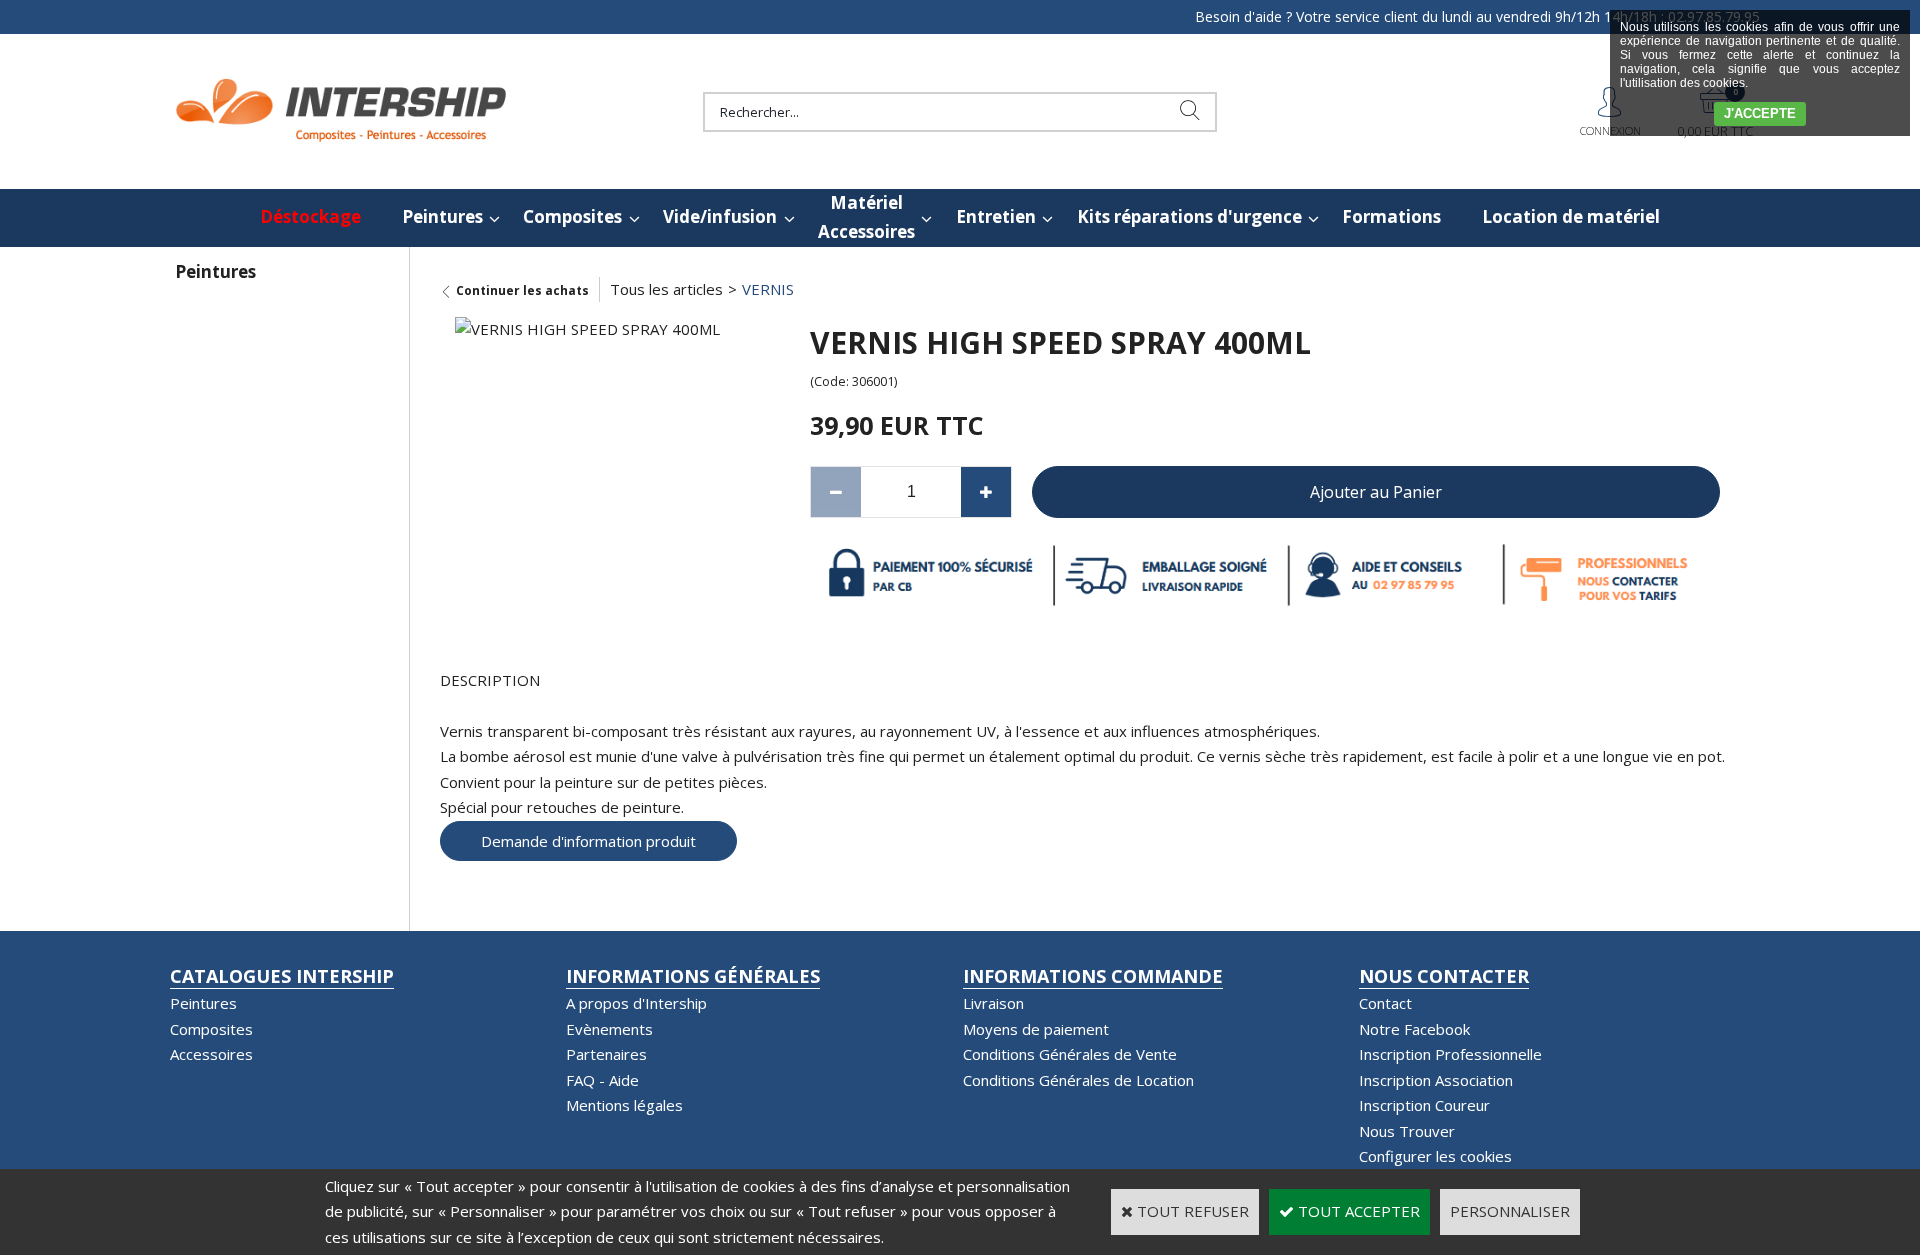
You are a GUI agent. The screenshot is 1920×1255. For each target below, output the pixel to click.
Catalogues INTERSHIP (282, 976)
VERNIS (768, 289)
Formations (1391, 216)
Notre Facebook (1414, 1029)
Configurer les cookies (1435, 1156)
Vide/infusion (720, 216)
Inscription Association (1436, 1080)
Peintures (442, 216)
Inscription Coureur (1424, 1105)
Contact (1385, 1003)
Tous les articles (666, 289)
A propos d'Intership (636, 1003)
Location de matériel (1571, 216)
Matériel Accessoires (866, 217)
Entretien (996, 216)
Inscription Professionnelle (1450, 1054)
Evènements (609, 1029)
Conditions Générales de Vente (1070, 1054)
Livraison (993, 1003)
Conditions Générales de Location (1078, 1080)
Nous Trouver (1407, 1131)
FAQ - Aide (602, 1080)
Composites (572, 216)
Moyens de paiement (1036, 1029)
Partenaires (606, 1054)
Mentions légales (624, 1105)
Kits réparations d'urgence (1189, 216)
